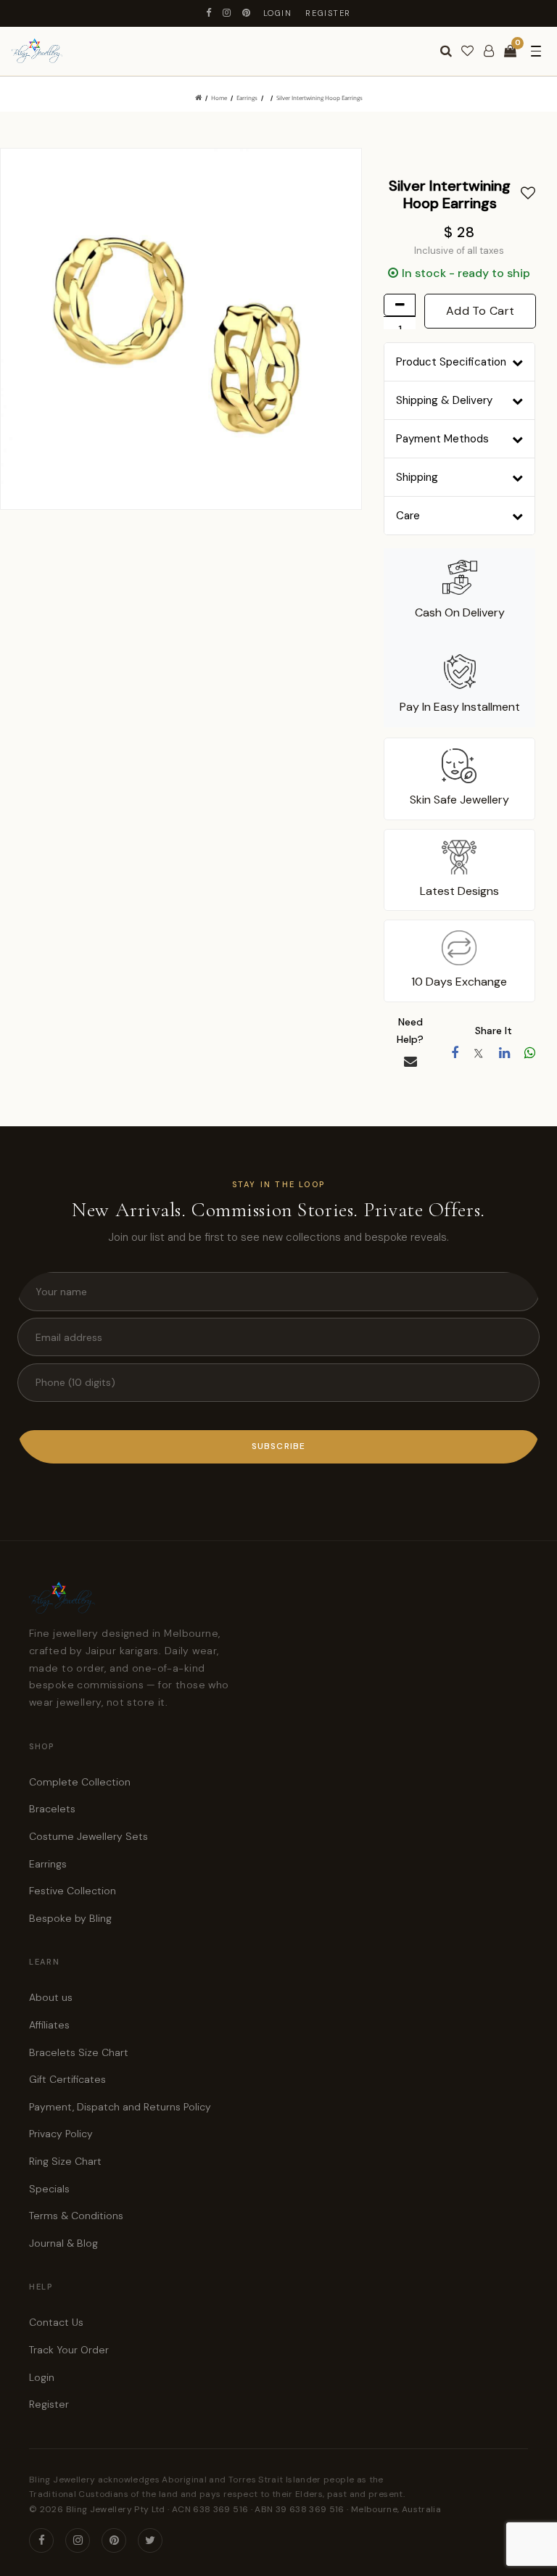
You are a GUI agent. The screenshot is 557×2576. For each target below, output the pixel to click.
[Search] (446, 51)
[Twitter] (150, 2540)
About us (51, 1997)
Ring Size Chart (65, 2161)
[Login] (489, 51)
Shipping (417, 477)
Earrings (247, 98)
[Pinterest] (247, 13)
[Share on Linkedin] (504, 1053)
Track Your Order (69, 2350)
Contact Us (56, 2322)
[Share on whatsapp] (530, 1053)
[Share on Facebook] (455, 1053)
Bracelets (52, 1809)
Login (278, 13)
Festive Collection (73, 1891)
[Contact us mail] (410, 1062)
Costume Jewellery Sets (88, 1836)
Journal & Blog (63, 2243)
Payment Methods (442, 439)
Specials (49, 2189)
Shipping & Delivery (444, 400)
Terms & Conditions (76, 2216)
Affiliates (49, 2025)
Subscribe (279, 1446)
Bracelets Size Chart (79, 2052)
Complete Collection (80, 1782)
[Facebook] (209, 13)
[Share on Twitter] (479, 1053)
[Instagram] (227, 13)
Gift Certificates (67, 2079)
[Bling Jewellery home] (37, 51)
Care (408, 516)
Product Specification (451, 362)
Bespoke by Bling (70, 1918)
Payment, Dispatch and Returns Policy (120, 2107)
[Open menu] (536, 51)
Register (328, 13)
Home (219, 98)
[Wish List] (467, 51)
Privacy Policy (61, 2134)
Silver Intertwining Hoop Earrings (319, 98)
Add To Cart (480, 311)
